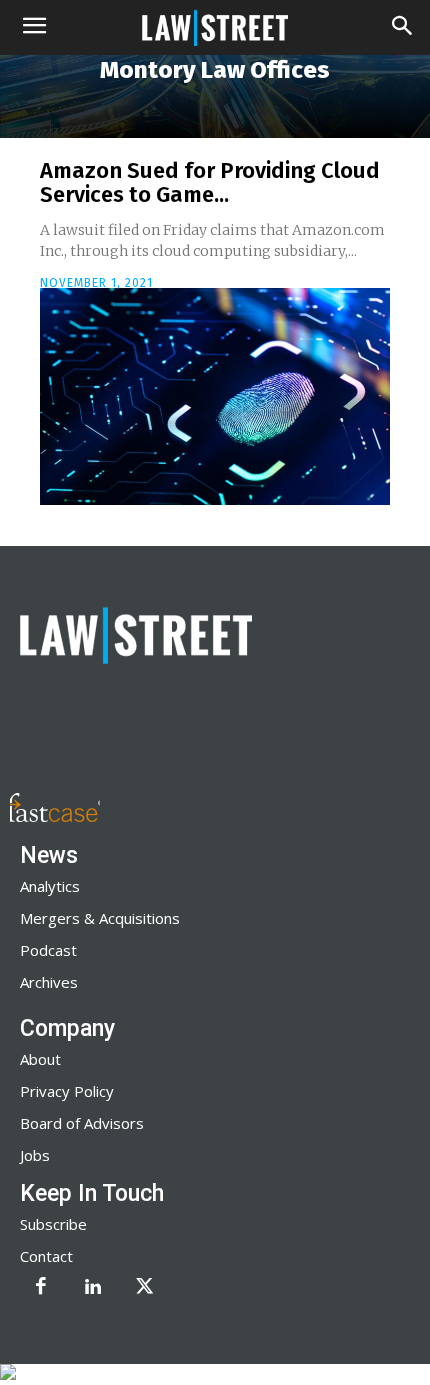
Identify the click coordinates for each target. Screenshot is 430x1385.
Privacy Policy (67, 1091)
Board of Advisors (82, 1123)
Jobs (35, 1155)
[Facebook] (41, 1288)
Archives (49, 982)
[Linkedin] (93, 1288)
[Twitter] (145, 1288)
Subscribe (53, 1224)
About (40, 1059)
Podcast (48, 950)
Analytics (50, 886)
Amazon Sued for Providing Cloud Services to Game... (210, 182)
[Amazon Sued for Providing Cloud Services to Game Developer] (215, 396)
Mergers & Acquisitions (100, 918)
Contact (46, 1256)
